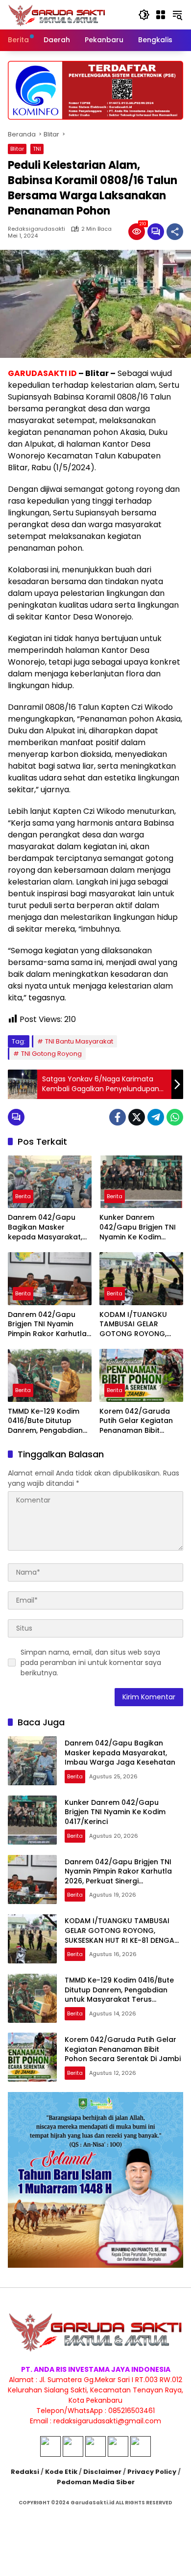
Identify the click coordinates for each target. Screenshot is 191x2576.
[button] (144, 15)
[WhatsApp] (175, 1117)
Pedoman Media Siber (96, 2482)
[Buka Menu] (161, 15)
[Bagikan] (175, 232)
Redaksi (25, 2472)
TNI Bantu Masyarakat (79, 1041)
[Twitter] (137, 1117)
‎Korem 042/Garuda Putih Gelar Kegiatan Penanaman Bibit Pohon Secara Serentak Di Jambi (141, 1421)
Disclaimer (102, 2472)
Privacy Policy (152, 2472)
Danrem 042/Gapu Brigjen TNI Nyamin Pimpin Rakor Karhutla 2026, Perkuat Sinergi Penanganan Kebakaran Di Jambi (47, 1325)
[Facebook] (118, 1117)
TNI (37, 149)
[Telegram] (156, 1117)
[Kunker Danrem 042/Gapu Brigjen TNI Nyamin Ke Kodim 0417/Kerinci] (141, 1182)
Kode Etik (61, 2472)
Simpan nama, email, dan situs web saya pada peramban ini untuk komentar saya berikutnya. (91, 1663)
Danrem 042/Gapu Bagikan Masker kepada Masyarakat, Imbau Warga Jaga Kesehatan (45, 1227)
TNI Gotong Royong (51, 1054)
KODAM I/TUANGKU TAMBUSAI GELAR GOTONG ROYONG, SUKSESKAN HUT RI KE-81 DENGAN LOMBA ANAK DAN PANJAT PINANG (141, 1325)
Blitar (17, 149)
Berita (23, 1196)
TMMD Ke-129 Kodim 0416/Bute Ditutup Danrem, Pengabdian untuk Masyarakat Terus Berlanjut (45, 1421)
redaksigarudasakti (36, 229)
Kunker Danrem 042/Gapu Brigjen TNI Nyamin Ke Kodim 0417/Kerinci (138, 1227)
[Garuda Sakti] (57, 14)
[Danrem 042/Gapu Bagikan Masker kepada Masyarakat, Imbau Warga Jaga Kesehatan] (50, 1182)
